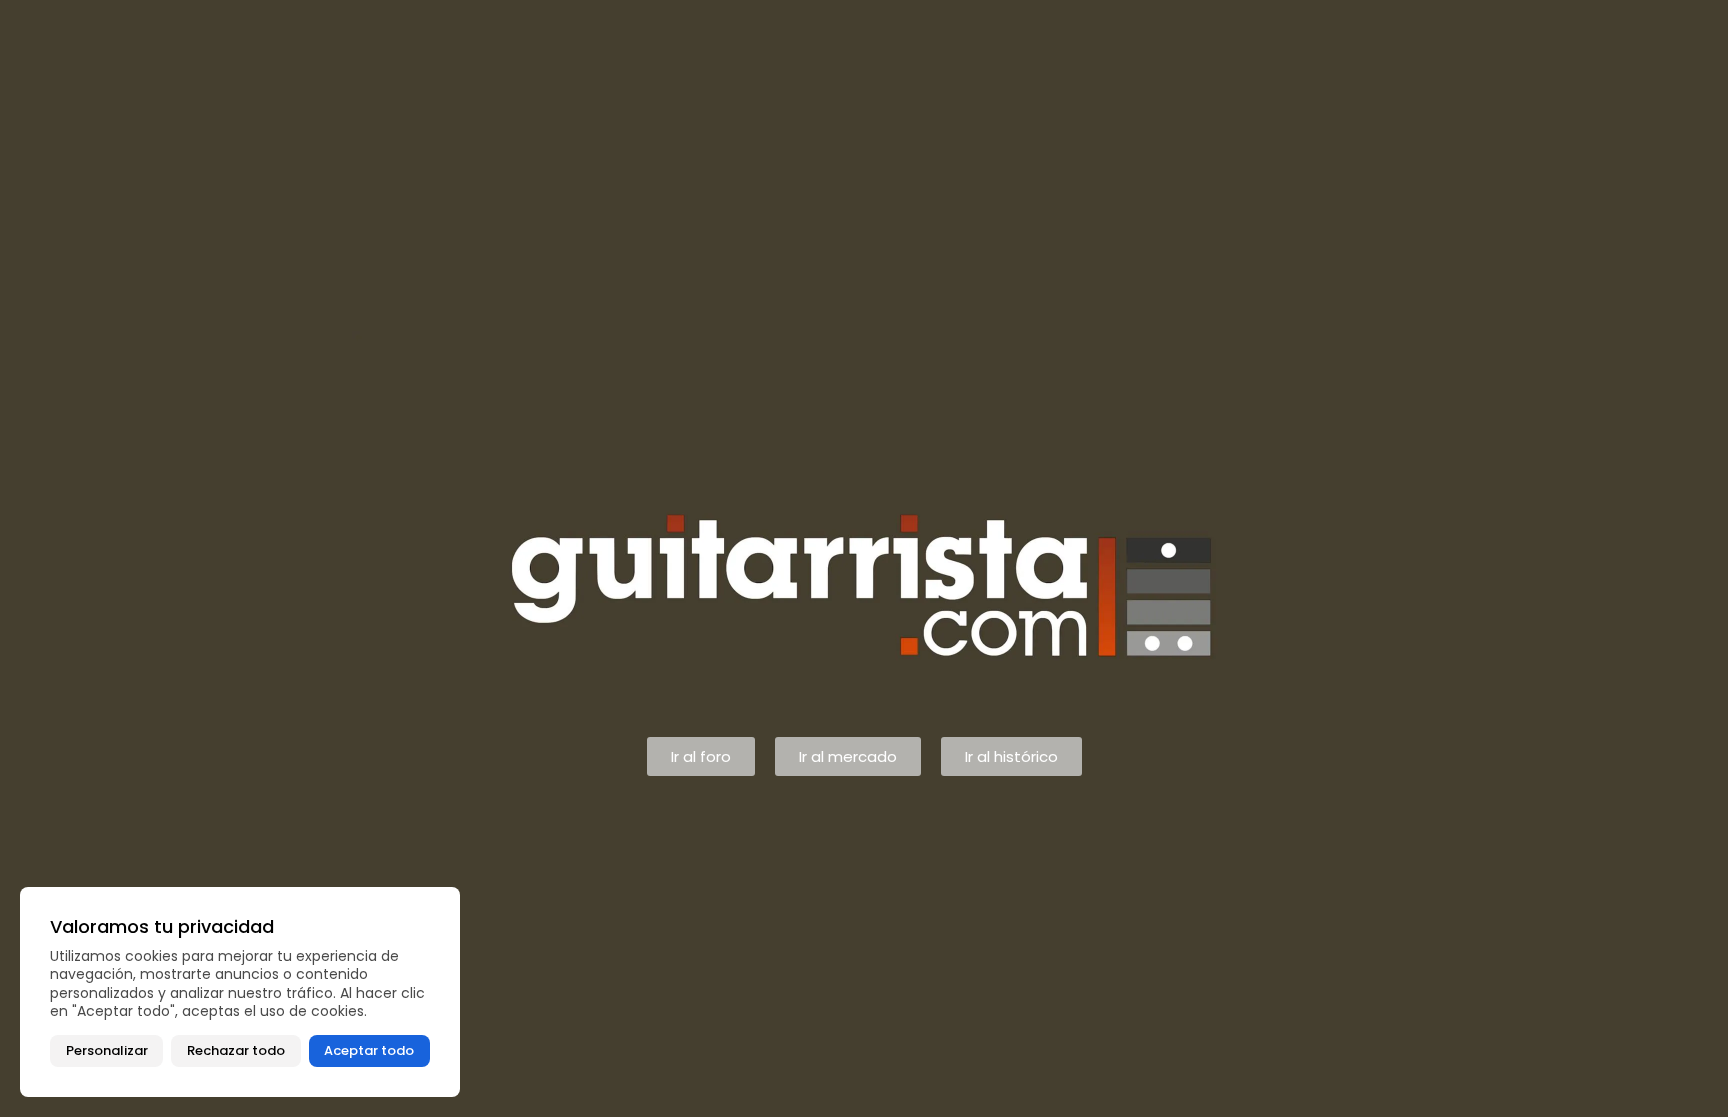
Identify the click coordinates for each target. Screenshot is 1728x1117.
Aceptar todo (369, 1050)
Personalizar (107, 1050)
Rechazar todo (236, 1050)
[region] (240, 992)
